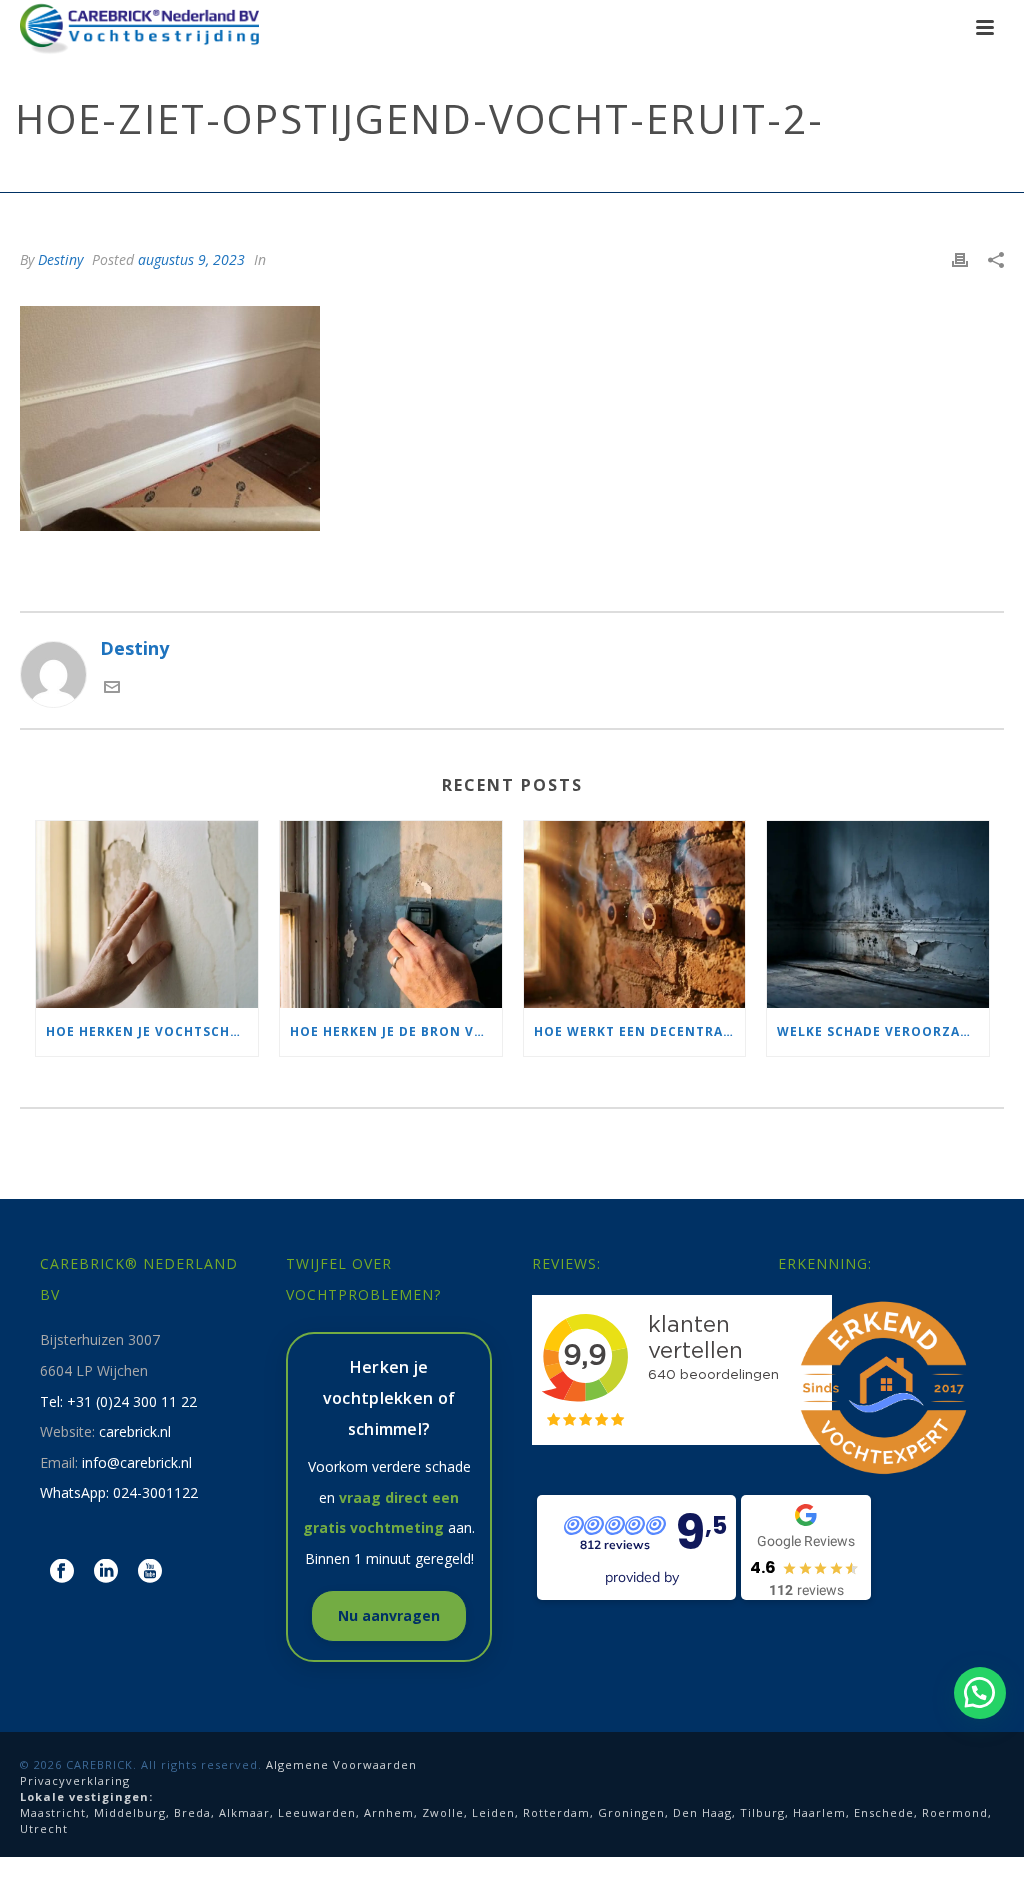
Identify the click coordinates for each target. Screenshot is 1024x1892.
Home (269, 173)
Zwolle (443, 1812)
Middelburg (130, 1812)
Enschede (884, 1812)
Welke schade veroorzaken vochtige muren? (883, 1031)
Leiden (493, 1812)
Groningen (631, 1812)
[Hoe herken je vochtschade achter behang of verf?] (147, 914)
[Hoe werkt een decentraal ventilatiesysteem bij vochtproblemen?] (635, 914)
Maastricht (53, 1812)
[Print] (960, 258)
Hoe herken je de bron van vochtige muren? (396, 1031)
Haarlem (819, 1812)
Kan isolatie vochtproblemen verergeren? (588, 173)
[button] (980, 1693)
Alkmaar (244, 1812)
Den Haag (702, 1812)
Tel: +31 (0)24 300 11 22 (118, 1401)
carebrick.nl (135, 1431)
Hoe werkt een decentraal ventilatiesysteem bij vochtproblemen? (640, 1031)
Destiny (60, 259)
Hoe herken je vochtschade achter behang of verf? (152, 1031)
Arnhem (389, 1812)
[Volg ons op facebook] (62, 1572)
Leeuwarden (317, 1812)
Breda (192, 1812)
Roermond (955, 1812)
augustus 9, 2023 (191, 259)
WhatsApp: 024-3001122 (119, 1492)
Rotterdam (556, 1812)
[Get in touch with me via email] (112, 688)
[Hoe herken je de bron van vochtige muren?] (391, 914)
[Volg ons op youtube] (150, 1572)
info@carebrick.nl (137, 1462)
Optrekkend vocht (364, 173)
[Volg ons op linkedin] (106, 1572)
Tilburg (762, 1812)
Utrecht (44, 1828)
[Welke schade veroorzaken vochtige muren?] (878, 914)
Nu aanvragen (389, 1615)
